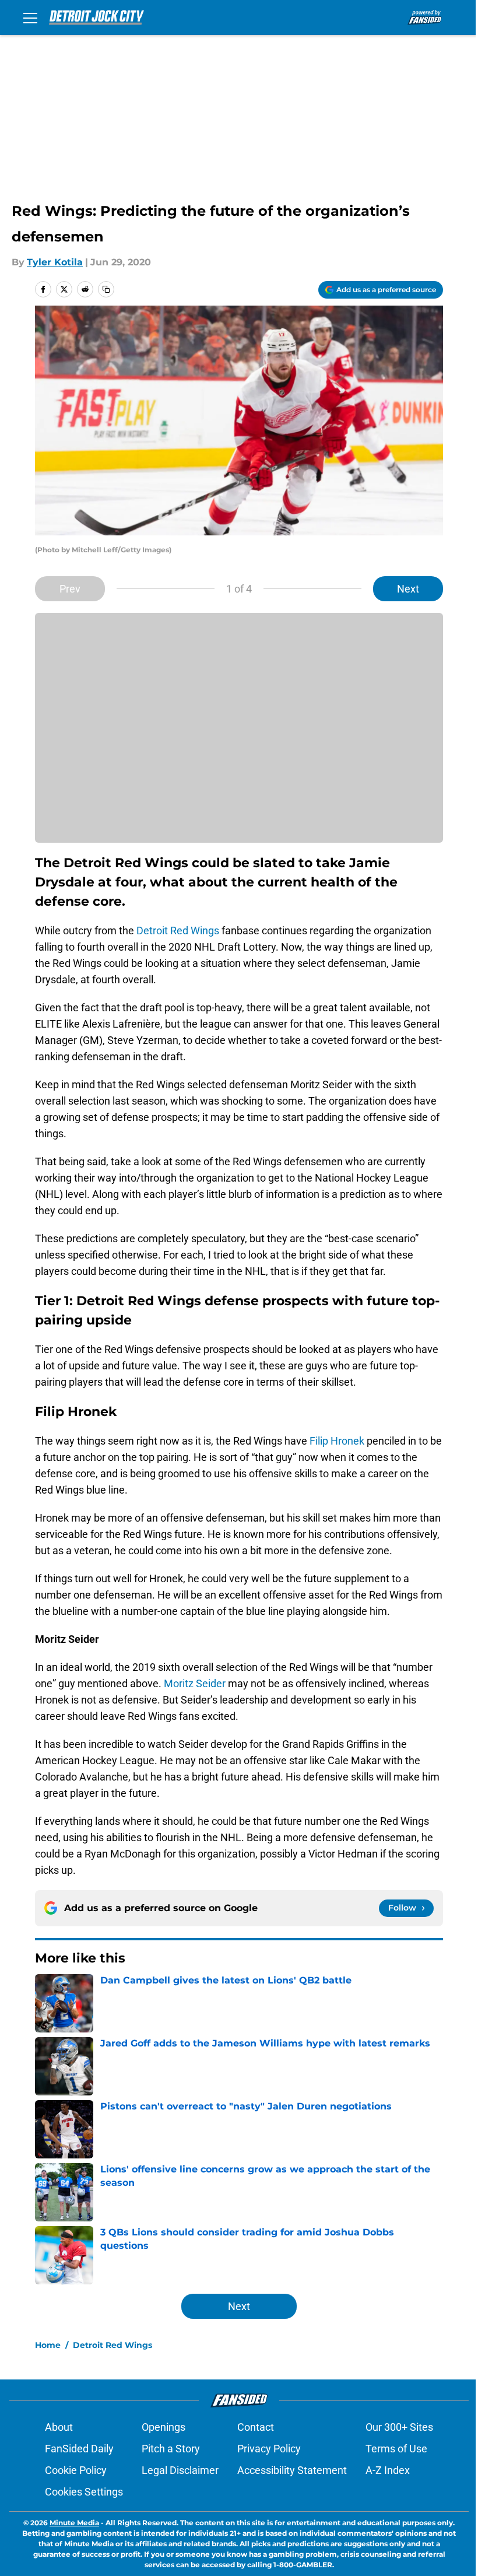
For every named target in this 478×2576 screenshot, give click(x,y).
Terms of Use (396, 2449)
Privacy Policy (269, 2449)
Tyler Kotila (55, 262)
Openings (164, 2427)
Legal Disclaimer (180, 2470)
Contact (256, 2427)
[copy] (106, 289)
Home (48, 2345)
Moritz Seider (195, 1683)
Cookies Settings (84, 2492)
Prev (70, 589)
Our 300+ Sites (399, 2427)
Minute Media (74, 2523)
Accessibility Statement (292, 2470)
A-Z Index (388, 2470)
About (59, 2427)
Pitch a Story (171, 2449)
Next (408, 589)
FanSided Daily (79, 2449)
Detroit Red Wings (178, 930)
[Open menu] (30, 17)
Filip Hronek (337, 1441)
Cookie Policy (76, 2470)
